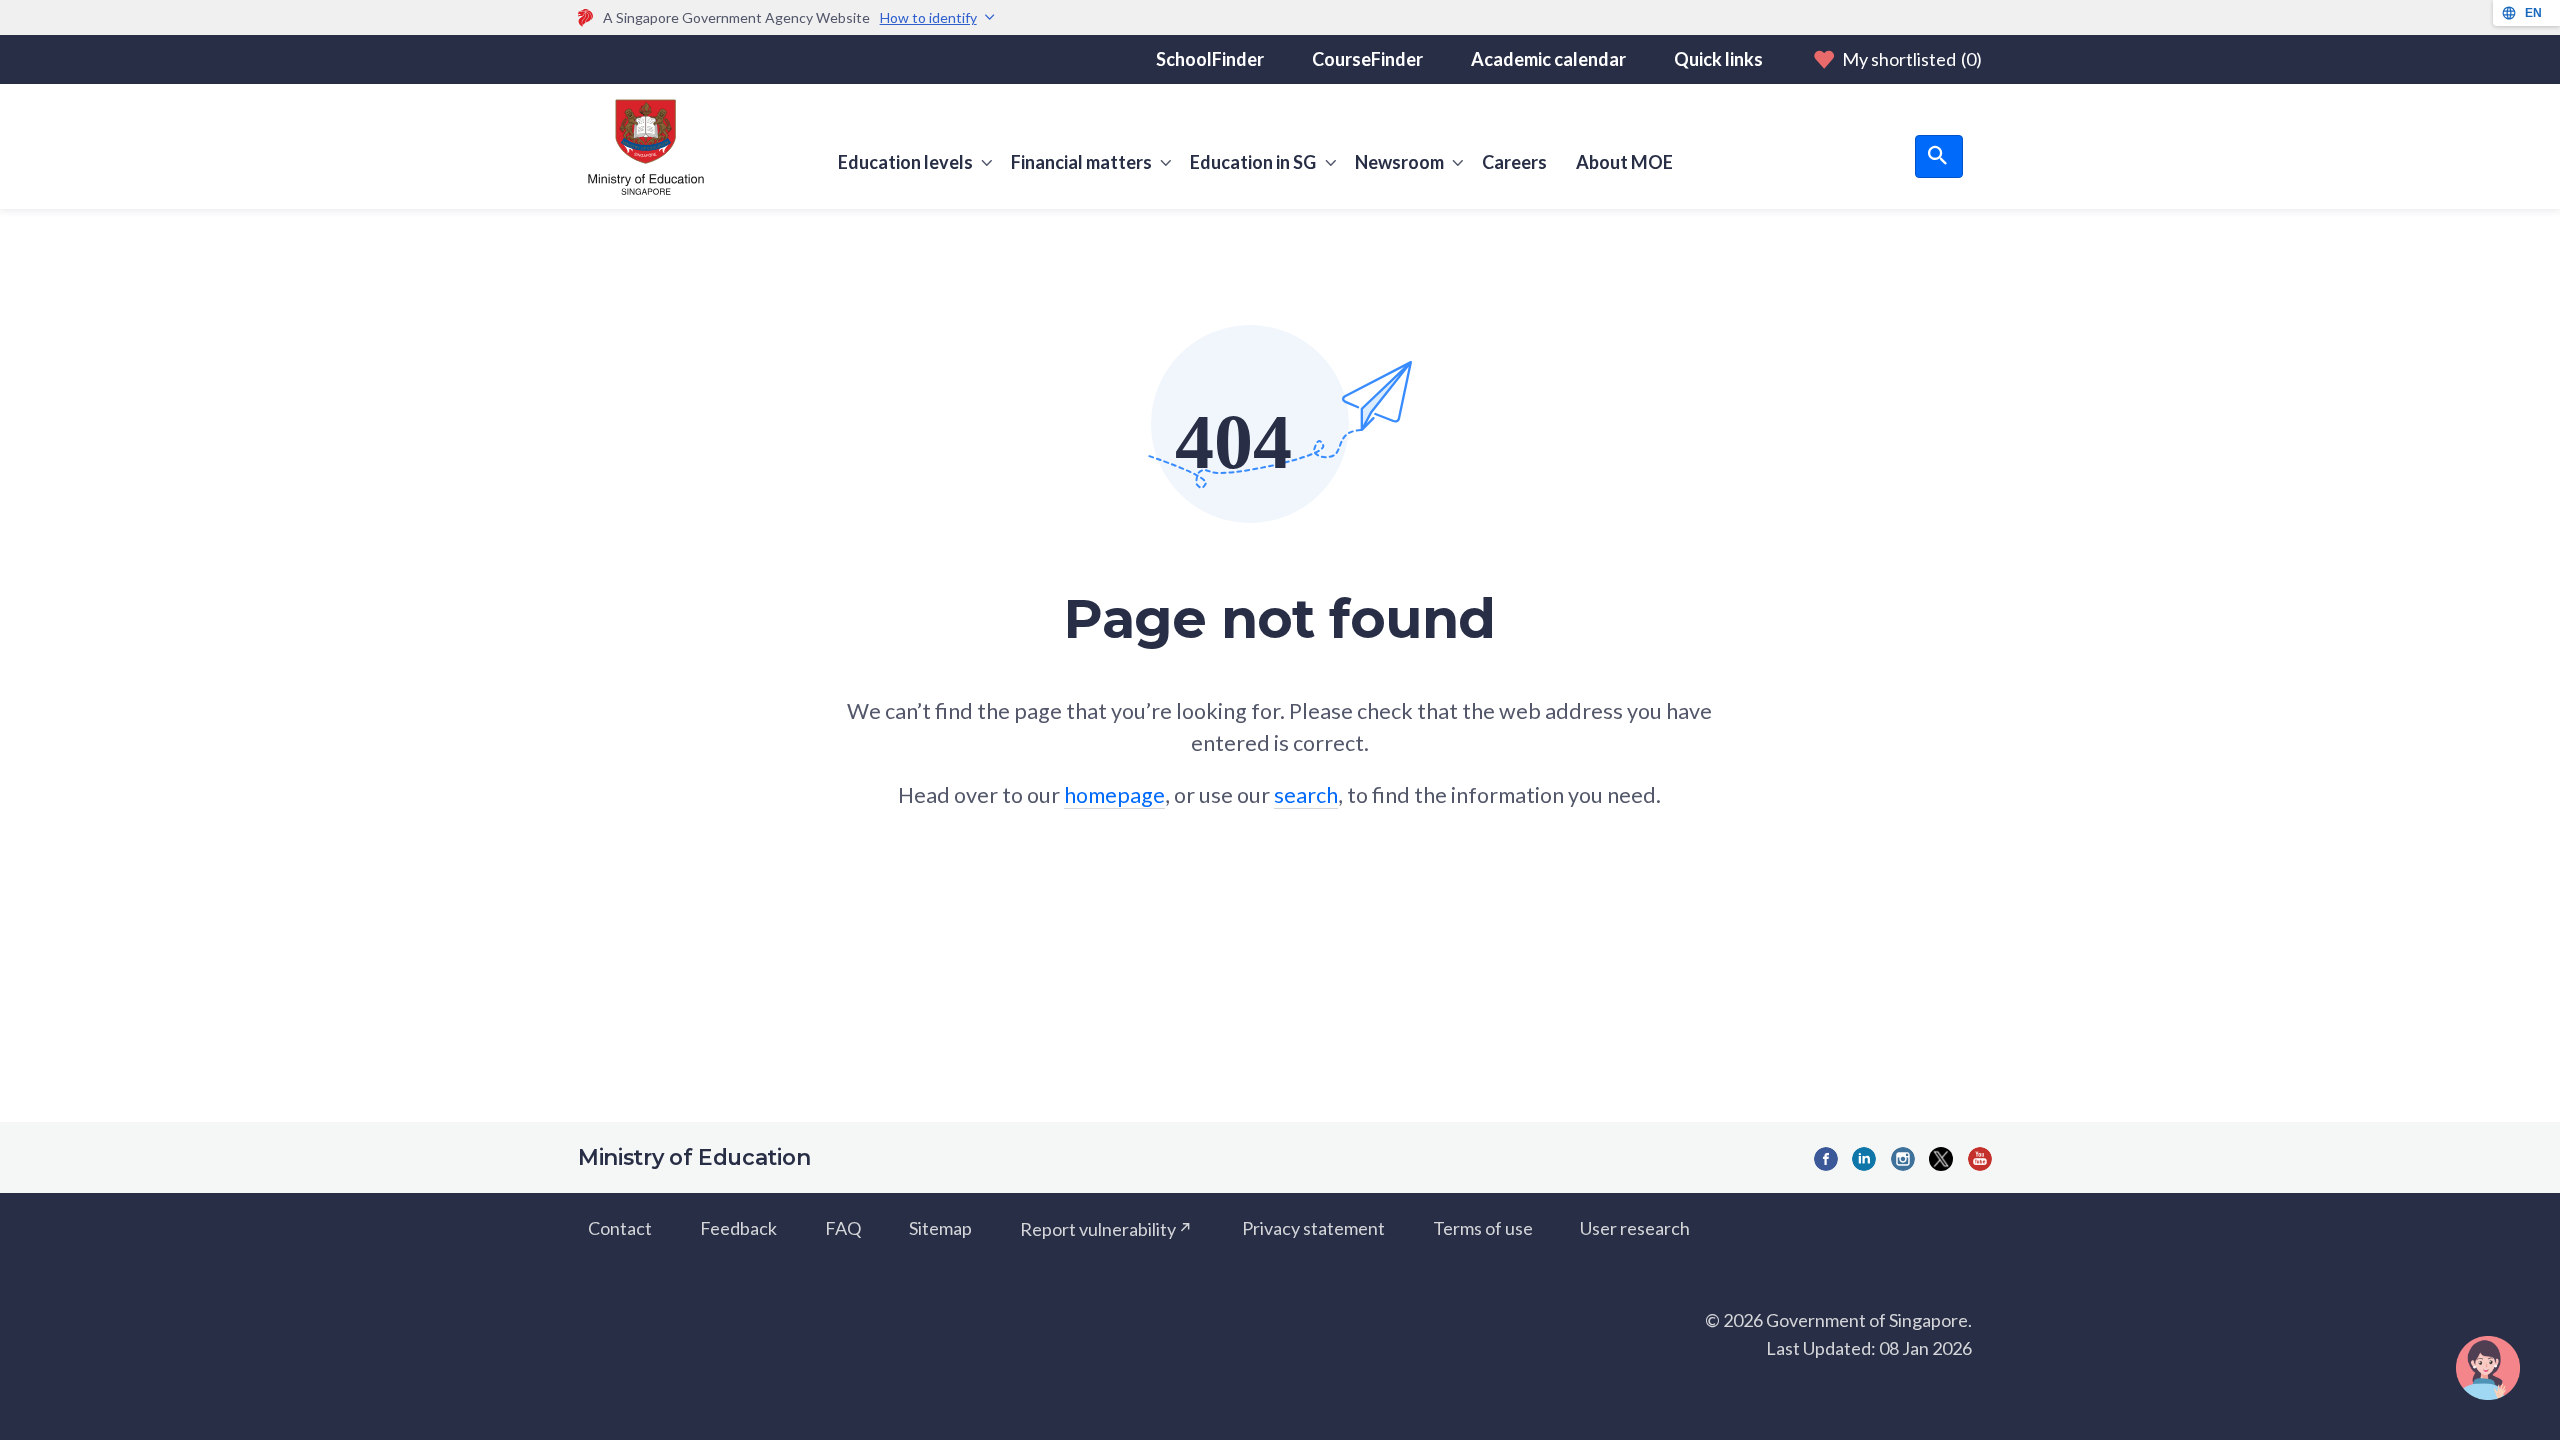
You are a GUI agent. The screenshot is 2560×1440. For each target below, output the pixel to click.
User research (1635, 1228)
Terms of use (1483, 1228)
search (1306, 795)
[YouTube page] (1980, 1159)
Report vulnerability (1098, 1228)
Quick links (1718, 59)
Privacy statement (1313, 1228)
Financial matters (1081, 162)
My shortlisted (1912, 59)
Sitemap (940, 1228)
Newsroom (1399, 162)
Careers (1514, 162)
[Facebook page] (1826, 1159)
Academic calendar (1548, 59)
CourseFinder (1367, 59)
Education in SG (1253, 162)
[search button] (1939, 156)
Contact (620, 1228)
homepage (1114, 795)
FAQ (843, 1228)
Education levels (905, 162)
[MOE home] (641, 147)
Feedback (738, 1228)
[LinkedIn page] (1864, 1159)
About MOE (1624, 162)
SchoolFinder (1210, 59)
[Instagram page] (1903, 1159)
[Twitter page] (1941, 1159)
